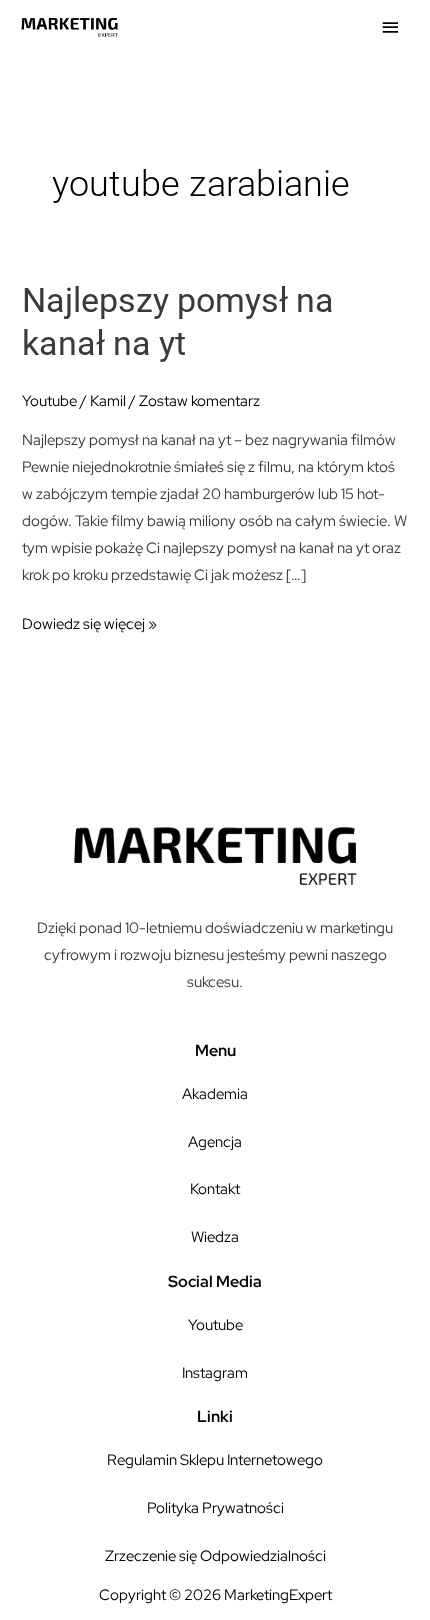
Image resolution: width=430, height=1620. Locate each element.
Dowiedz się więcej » (89, 621)
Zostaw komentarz (199, 400)
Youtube (49, 400)
